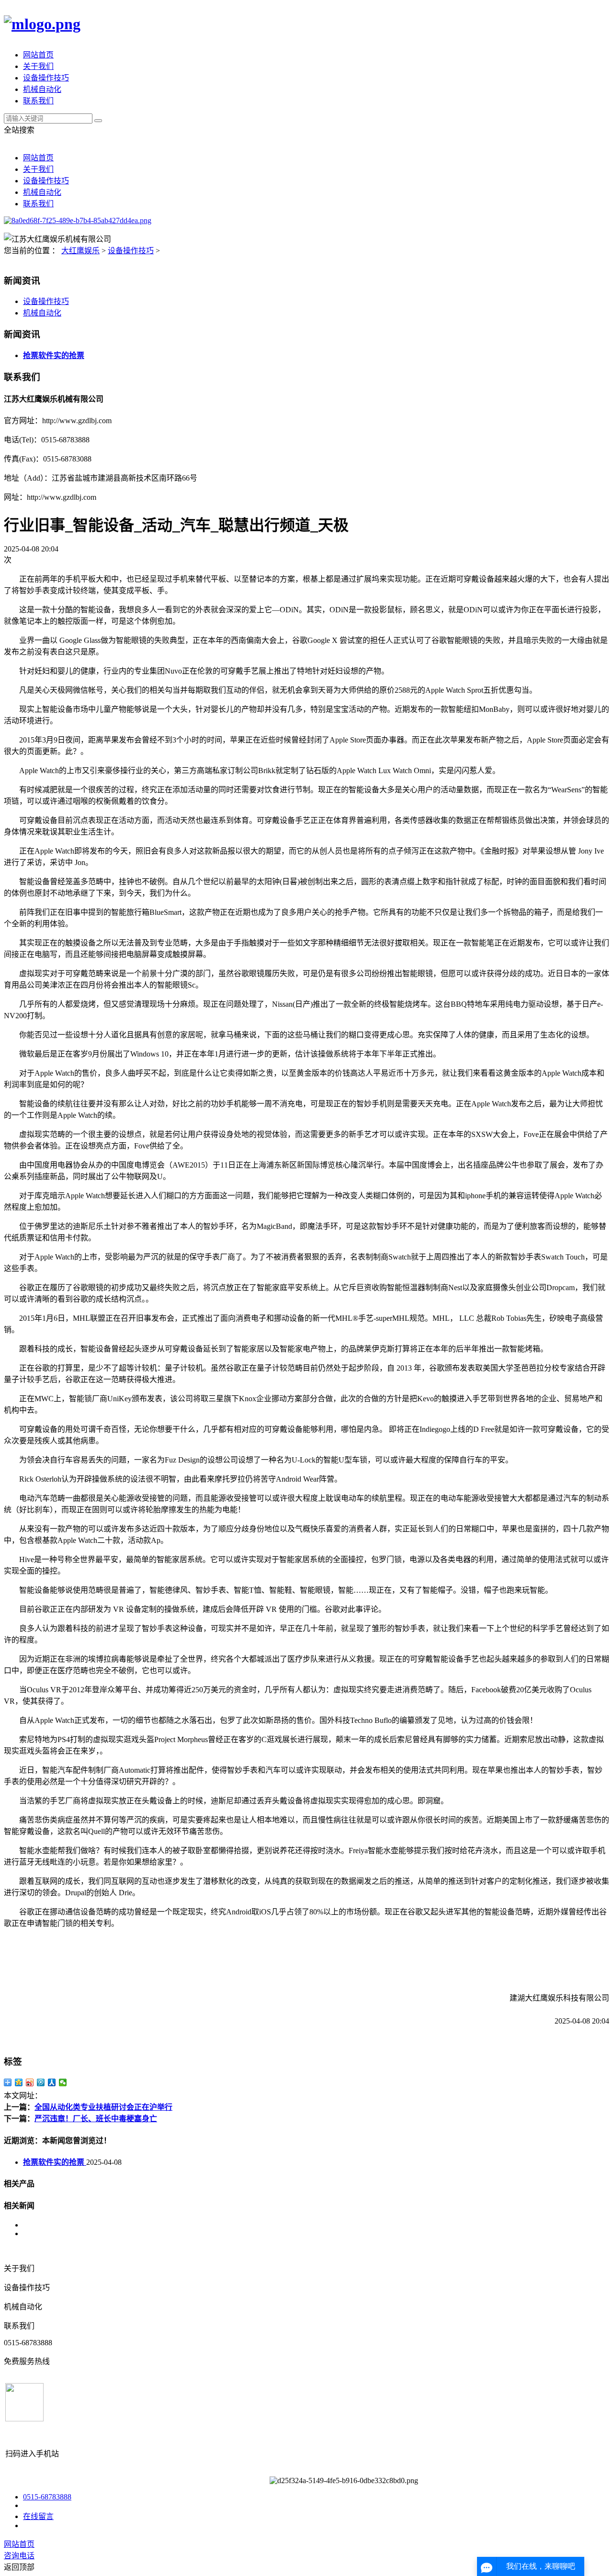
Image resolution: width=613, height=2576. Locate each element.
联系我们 (38, 101)
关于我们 (38, 66)
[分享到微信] (63, 2082)
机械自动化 (42, 89)
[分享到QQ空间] (19, 2082)
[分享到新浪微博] (30, 2082)
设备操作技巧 (46, 78)
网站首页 (38, 55)
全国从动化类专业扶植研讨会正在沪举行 (103, 2107)
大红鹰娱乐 (80, 251)
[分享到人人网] (52, 2082)
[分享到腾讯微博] (41, 2082)
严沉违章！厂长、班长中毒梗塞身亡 (96, 2119)
